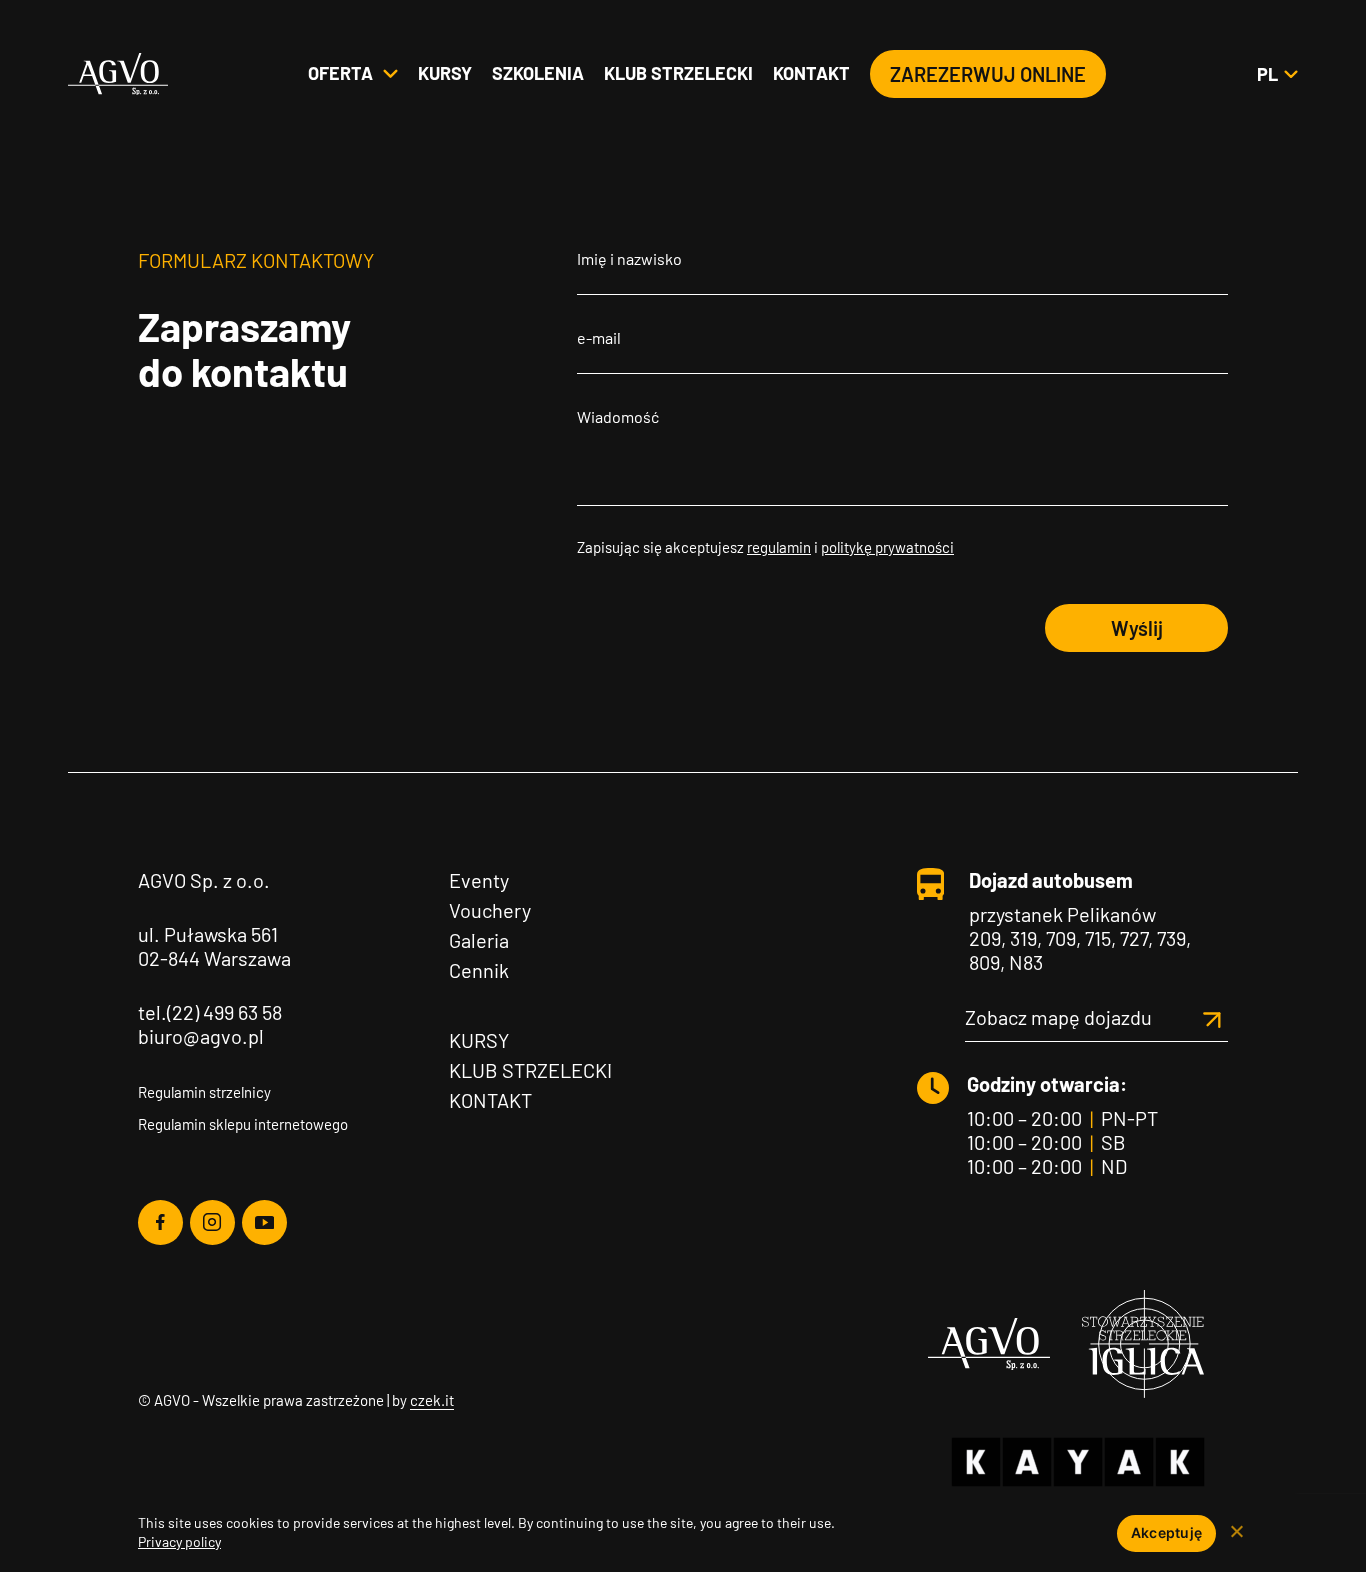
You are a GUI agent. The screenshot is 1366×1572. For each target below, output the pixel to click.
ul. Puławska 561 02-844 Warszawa (214, 946)
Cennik (479, 970)
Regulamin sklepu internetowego (243, 1124)
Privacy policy (179, 1541)
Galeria (479, 940)
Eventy (479, 880)
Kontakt (811, 73)
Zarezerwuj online (988, 74)
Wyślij (1137, 628)
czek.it (432, 1400)
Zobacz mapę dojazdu (1058, 1017)
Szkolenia (538, 73)
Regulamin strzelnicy (204, 1092)
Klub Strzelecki (530, 1070)
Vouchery (490, 910)
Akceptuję (1166, 1532)
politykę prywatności (887, 547)
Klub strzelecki (678, 73)
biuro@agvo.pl (201, 1036)
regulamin (779, 547)
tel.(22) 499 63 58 (210, 1012)
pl (1277, 74)
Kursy (445, 73)
